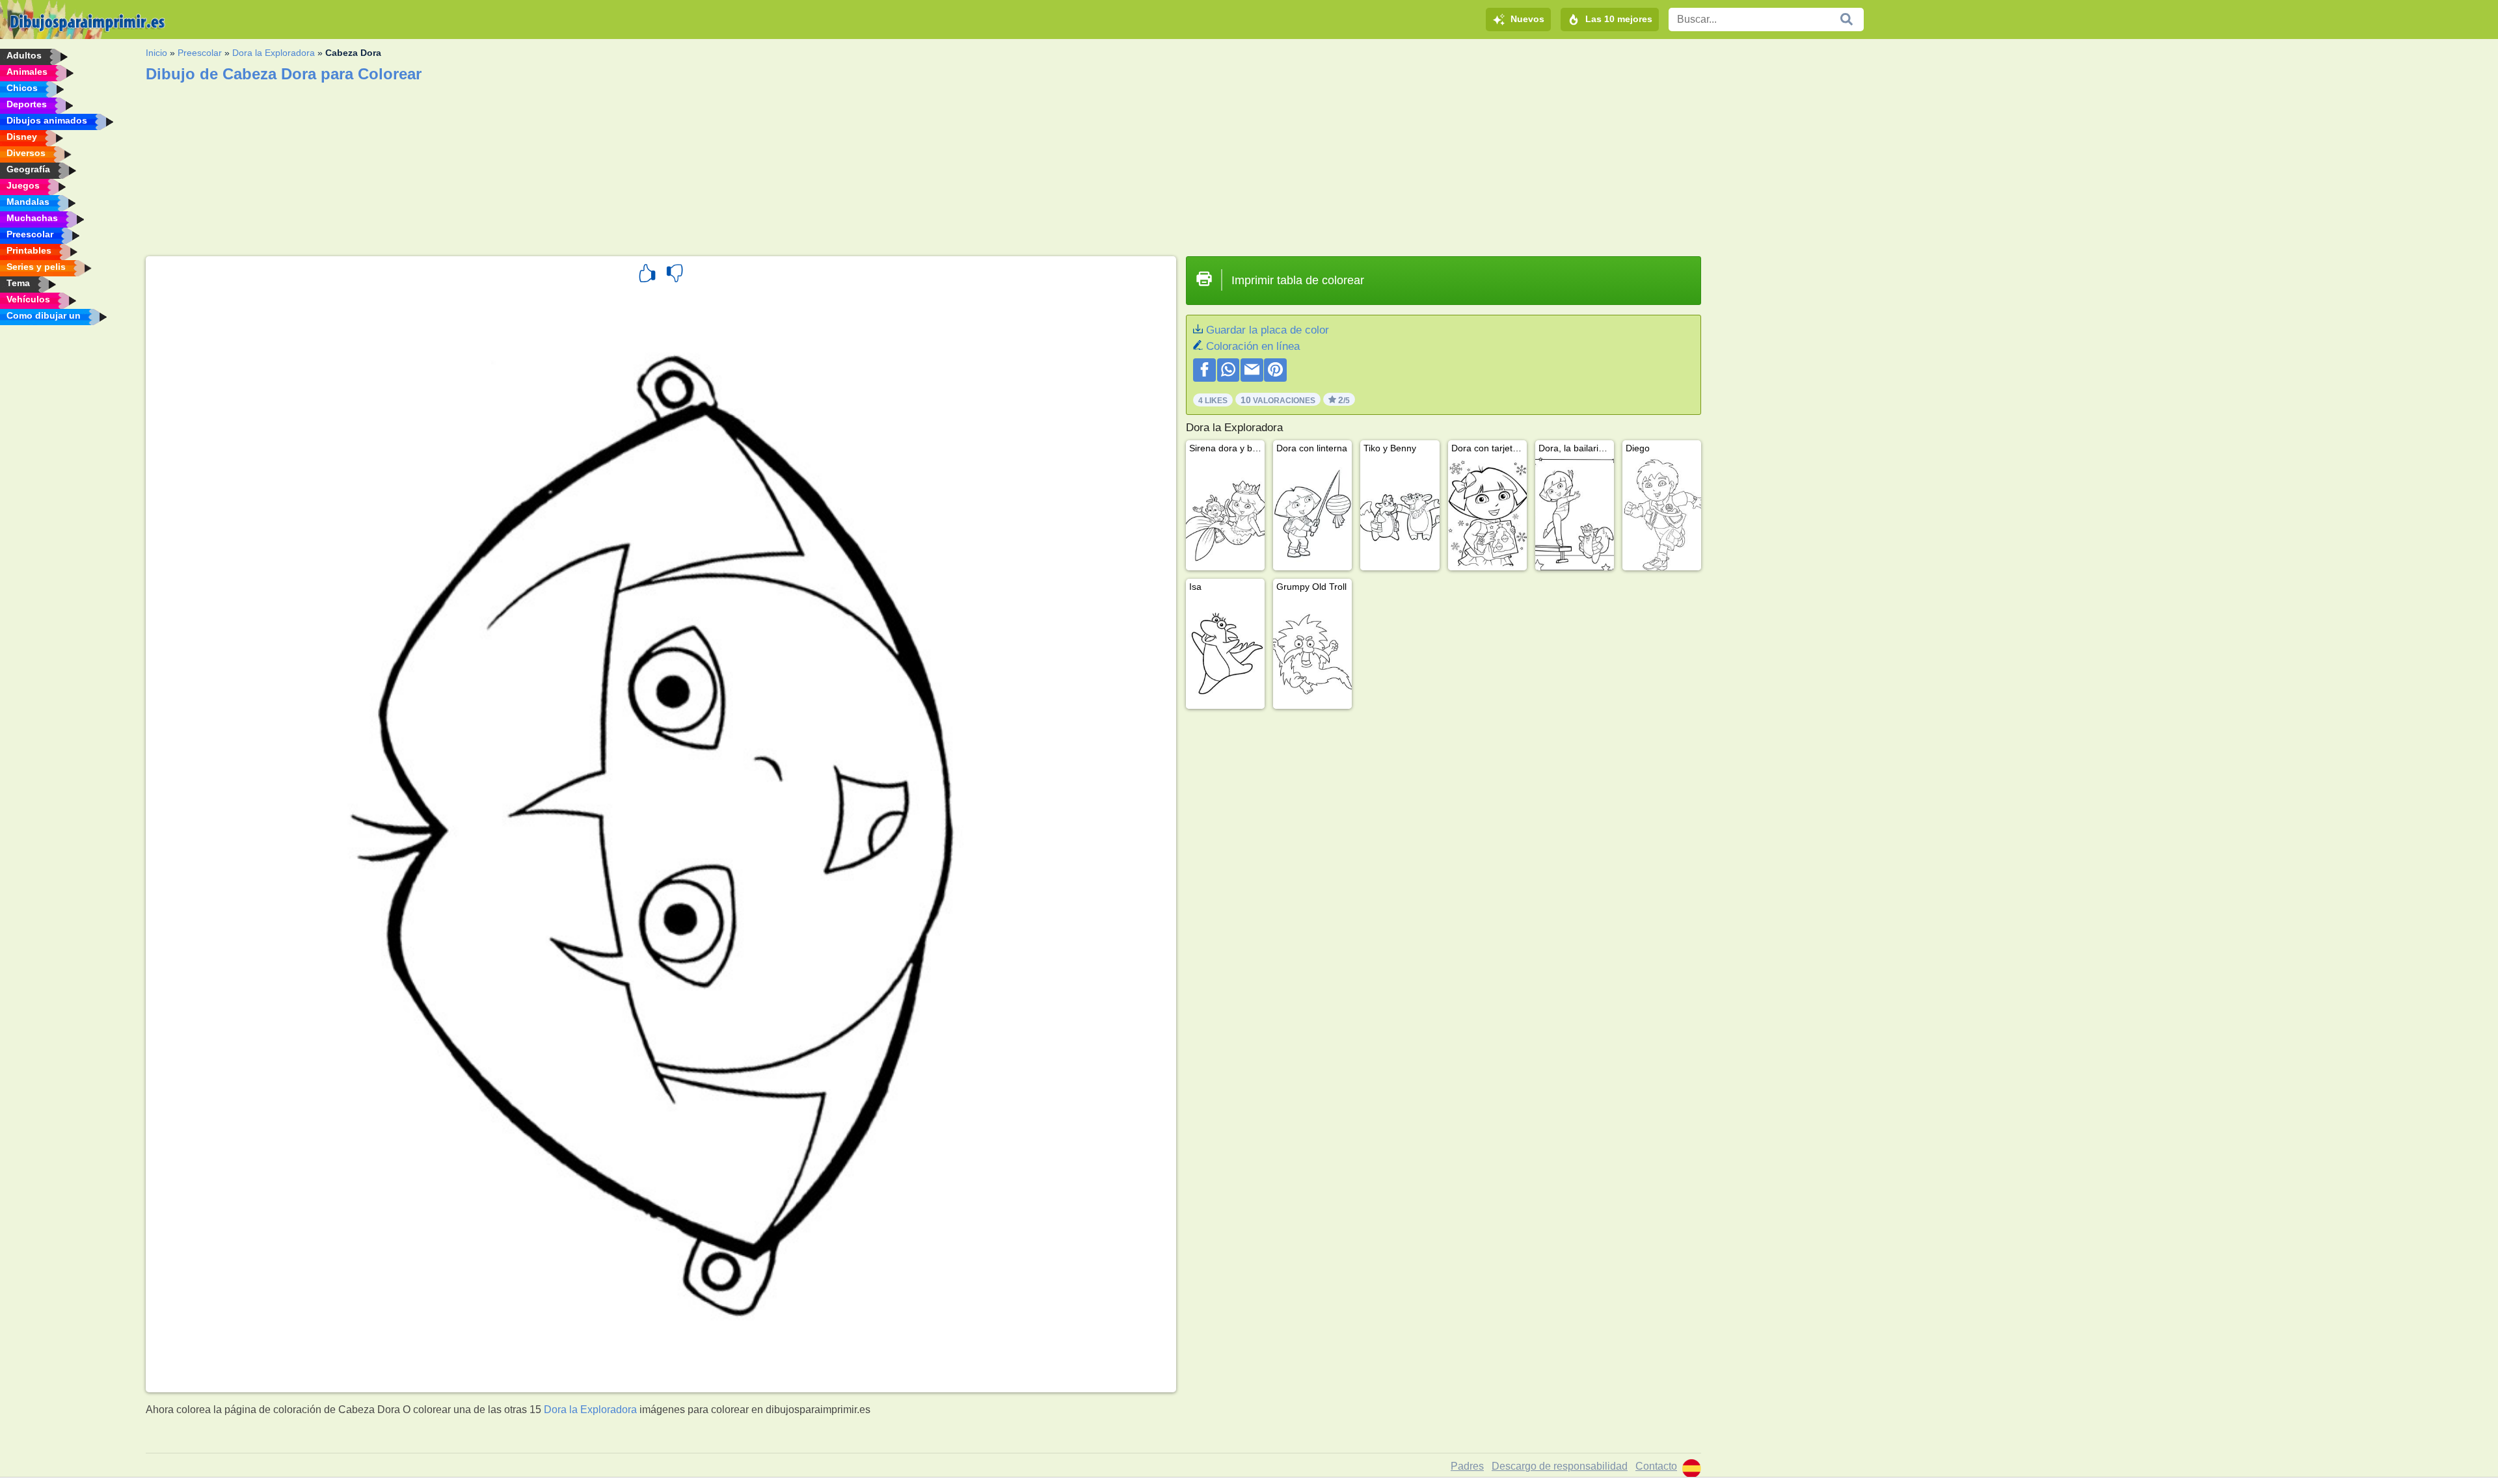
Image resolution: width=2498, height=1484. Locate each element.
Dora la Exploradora (274, 53)
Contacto (1656, 1466)
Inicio (156, 53)
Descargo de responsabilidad (1560, 1466)
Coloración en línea (1253, 346)
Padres (1467, 1466)
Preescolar (200, 53)
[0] (675, 275)
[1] (647, 275)
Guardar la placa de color (1268, 330)
